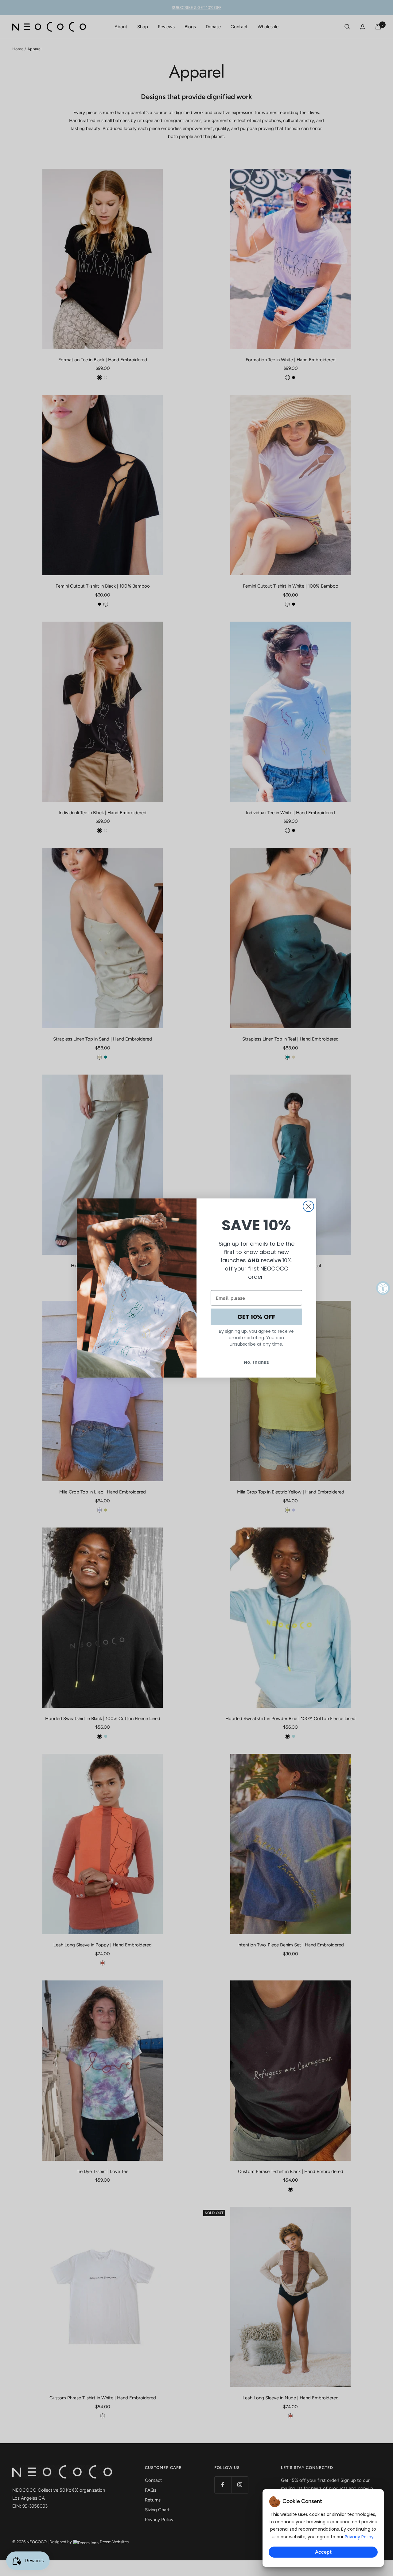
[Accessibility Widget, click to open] (383, 1288)
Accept (323, 2552)
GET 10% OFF (256, 1317)
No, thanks (256, 1362)
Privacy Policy (359, 2537)
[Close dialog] (308, 1206)
